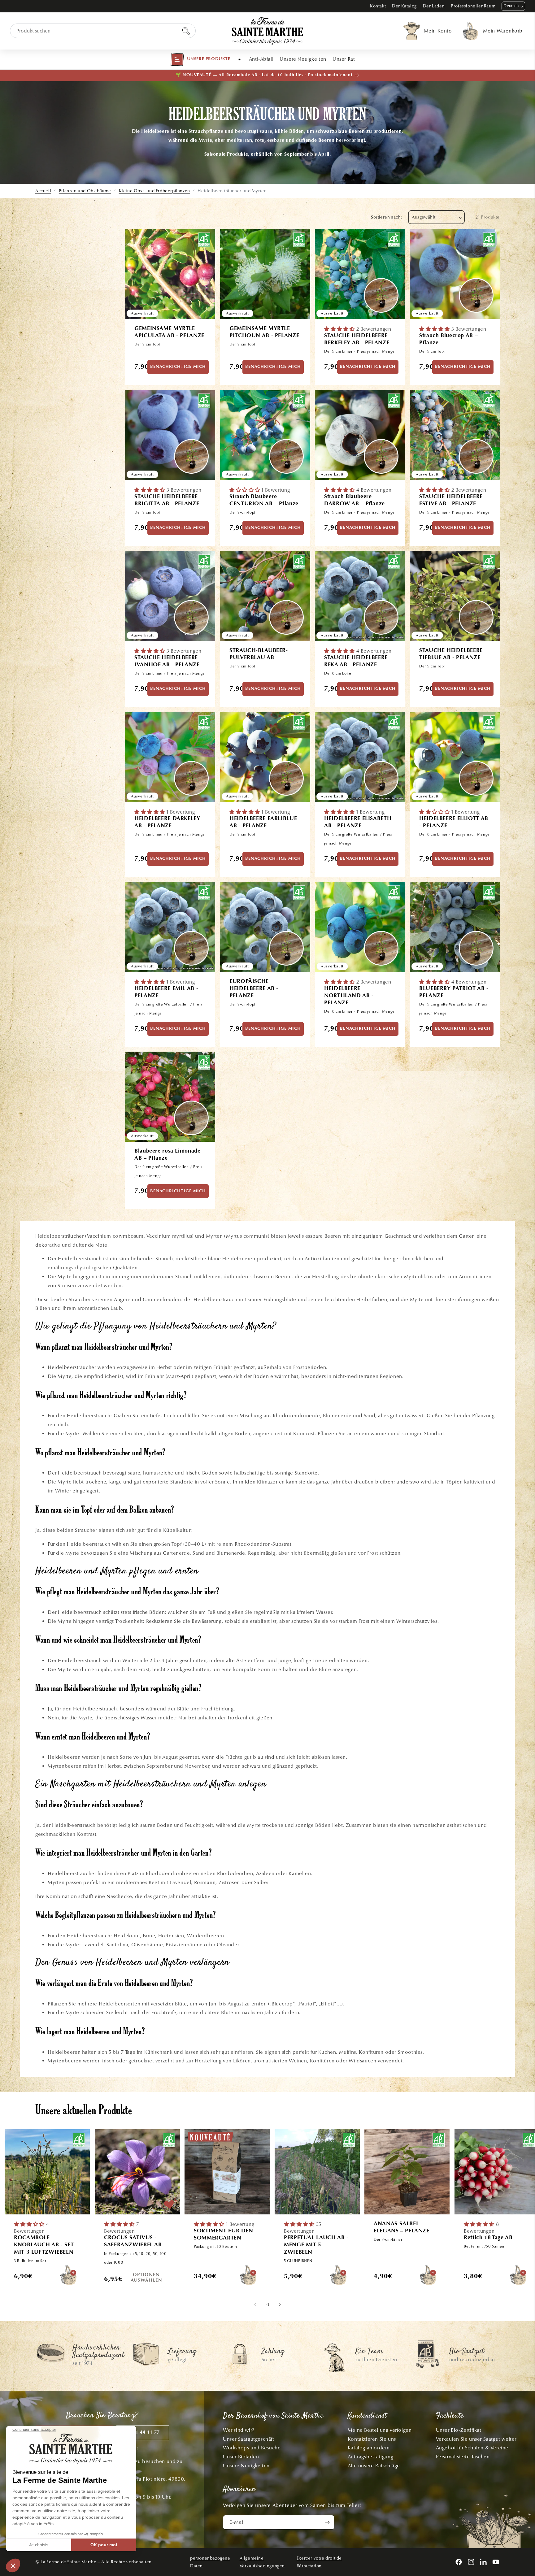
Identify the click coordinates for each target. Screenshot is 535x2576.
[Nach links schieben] (255, 2305)
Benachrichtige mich (178, 367)
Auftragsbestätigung (370, 2457)
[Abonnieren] (327, 2522)
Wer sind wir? (239, 2430)
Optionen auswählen (146, 2278)
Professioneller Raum (473, 6)
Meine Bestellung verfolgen (380, 2430)
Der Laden (434, 6)
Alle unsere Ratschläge (374, 2466)
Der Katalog (404, 6)
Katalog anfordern (369, 2448)
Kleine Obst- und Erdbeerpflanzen (154, 191)
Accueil (43, 191)
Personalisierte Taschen (463, 2457)
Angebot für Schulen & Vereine (472, 2448)
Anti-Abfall (261, 59)
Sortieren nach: (386, 217)
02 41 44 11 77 (143, 2433)
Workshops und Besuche (252, 2448)
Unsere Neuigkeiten (303, 59)
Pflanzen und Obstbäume (85, 191)
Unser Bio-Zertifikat (459, 2430)
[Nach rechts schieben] (280, 2305)
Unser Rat (344, 59)
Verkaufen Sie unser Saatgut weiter (476, 2439)
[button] (200, 59)
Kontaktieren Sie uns (372, 2439)
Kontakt (378, 6)
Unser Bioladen (241, 2457)
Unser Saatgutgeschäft (249, 2439)
